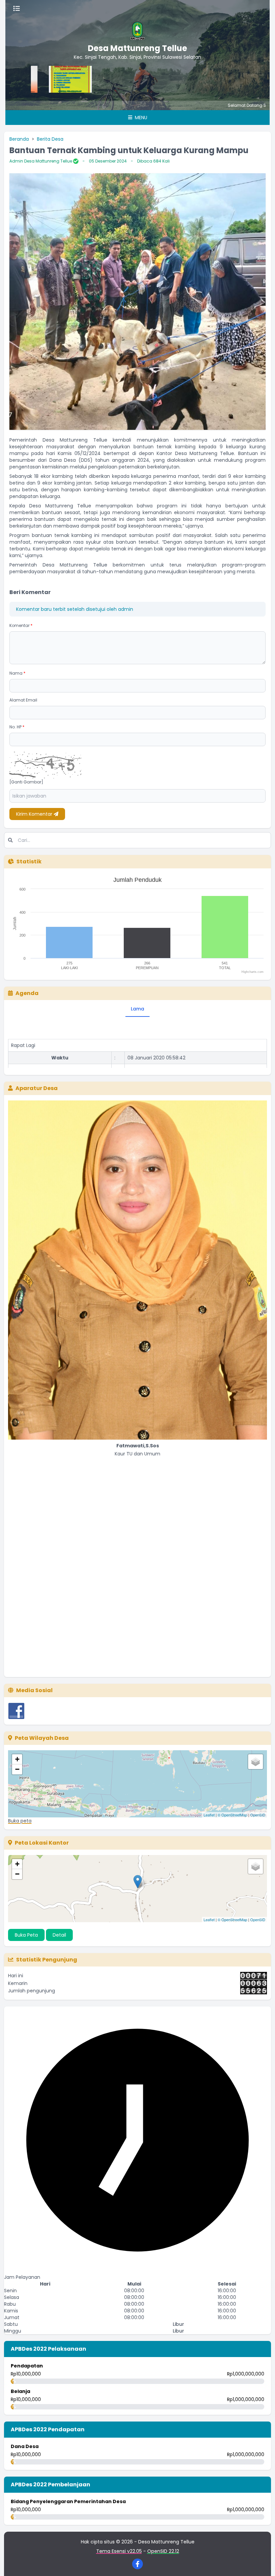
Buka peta (20, 1821)
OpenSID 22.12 (163, 2551)
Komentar (21, 625)
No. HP (17, 727)
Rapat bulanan (28, 1066)
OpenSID (258, 1815)
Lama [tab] (137, 1009)
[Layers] (256, 1762)
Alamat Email (23, 700)
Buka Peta (26, 1935)
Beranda (19, 139)
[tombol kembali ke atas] (262, 2563)
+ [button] (17, 1759)
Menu (140, 118)
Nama (17, 673)
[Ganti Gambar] (26, 782)
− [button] (17, 1769)
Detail (59, 1935)
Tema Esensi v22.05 (119, 2551)
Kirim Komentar (35, 814)
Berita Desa (50, 139)
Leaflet (209, 1815)
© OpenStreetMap (232, 1815)
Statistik (29, 862)
